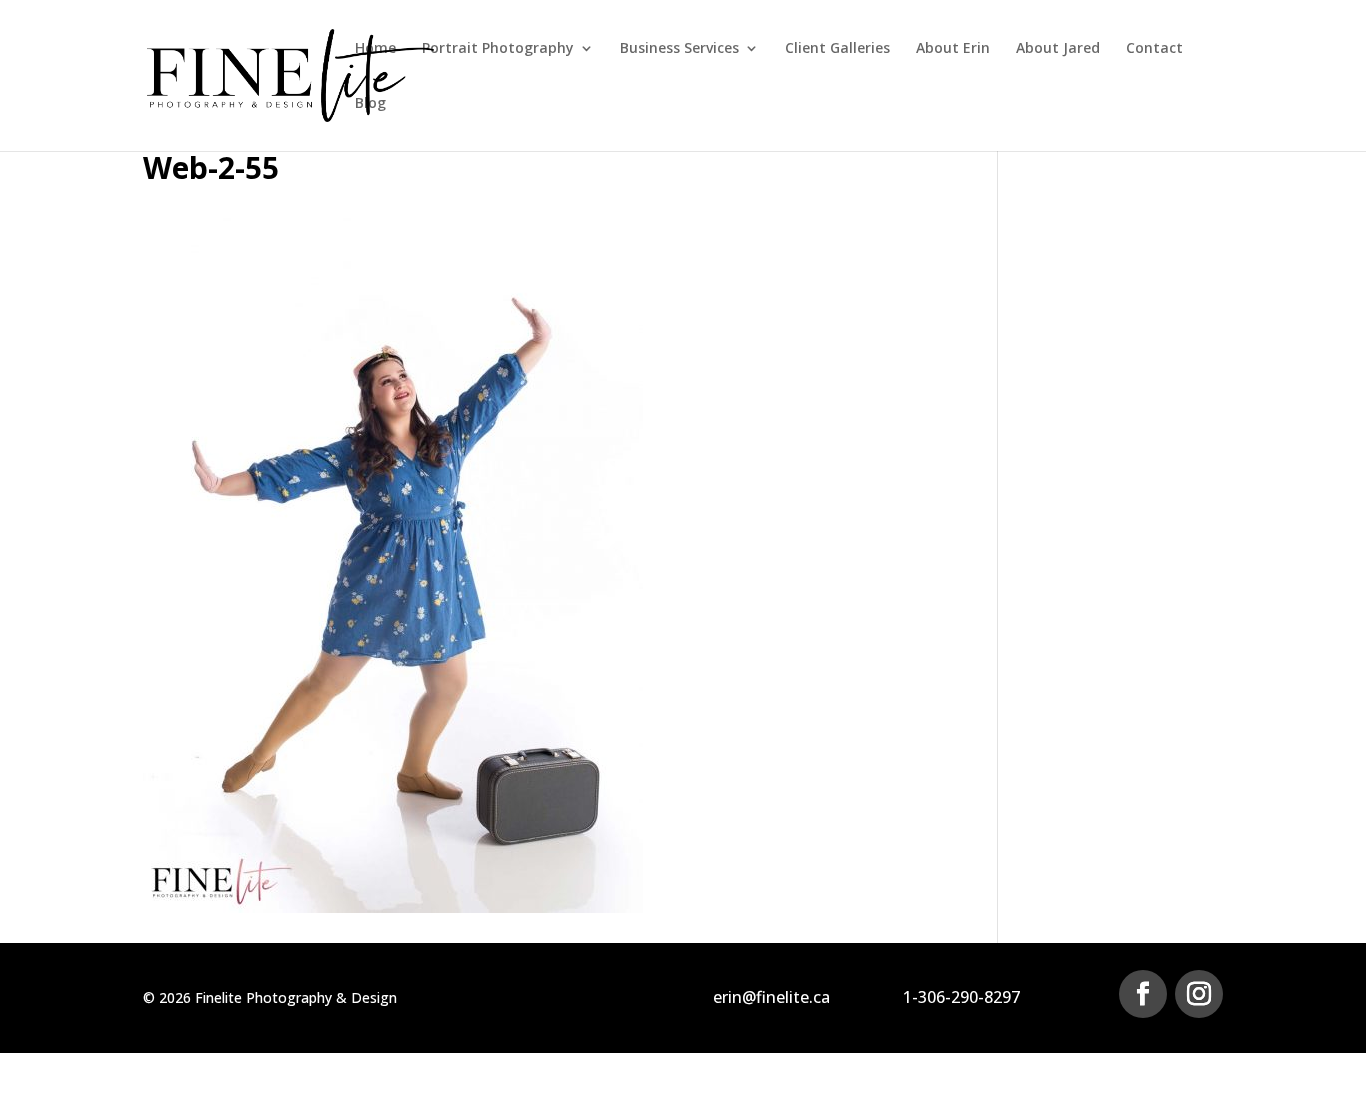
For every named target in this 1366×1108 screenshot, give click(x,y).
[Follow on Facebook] (1143, 994)
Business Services (679, 49)
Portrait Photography (498, 49)
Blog (370, 104)
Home (375, 49)
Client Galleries (837, 49)
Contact (1154, 49)
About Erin (953, 49)
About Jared (1058, 49)
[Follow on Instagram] (1199, 994)
